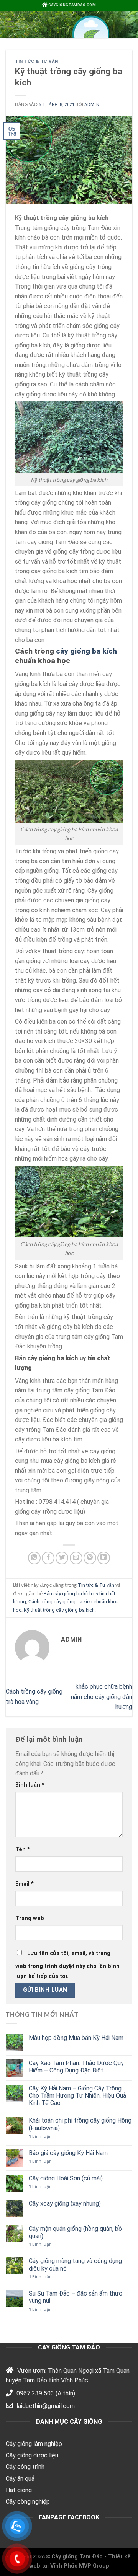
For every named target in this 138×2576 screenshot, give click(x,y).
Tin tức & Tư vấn (37, 61)
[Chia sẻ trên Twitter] (62, 1558)
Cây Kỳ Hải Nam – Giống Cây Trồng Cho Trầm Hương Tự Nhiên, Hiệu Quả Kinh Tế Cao (77, 2096)
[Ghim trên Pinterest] (90, 1558)
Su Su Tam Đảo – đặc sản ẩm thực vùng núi (76, 2297)
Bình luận (30, 1785)
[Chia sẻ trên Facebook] (48, 1558)
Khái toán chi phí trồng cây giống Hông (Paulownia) (80, 2124)
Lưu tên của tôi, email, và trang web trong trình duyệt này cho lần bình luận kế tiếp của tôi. (67, 1965)
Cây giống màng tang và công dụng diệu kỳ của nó (75, 2265)
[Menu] (10, 24)
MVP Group (94, 2566)
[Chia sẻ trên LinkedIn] (104, 1558)
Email (25, 1884)
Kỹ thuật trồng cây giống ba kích (59, 1610)
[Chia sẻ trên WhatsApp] (34, 1558)
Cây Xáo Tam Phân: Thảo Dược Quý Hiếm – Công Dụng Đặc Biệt (76, 2067)
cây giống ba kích (86, 651)
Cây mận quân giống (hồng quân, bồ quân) (75, 2232)
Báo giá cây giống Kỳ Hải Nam (68, 2153)
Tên (23, 1850)
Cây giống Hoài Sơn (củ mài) (66, 2178)
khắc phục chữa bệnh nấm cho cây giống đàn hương (102, 1697)
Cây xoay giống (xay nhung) (65, 2203)
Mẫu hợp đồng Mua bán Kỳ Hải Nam (76, 2038)
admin (92, 105)
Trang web (30, 1918)
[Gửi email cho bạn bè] (76, 1558)
